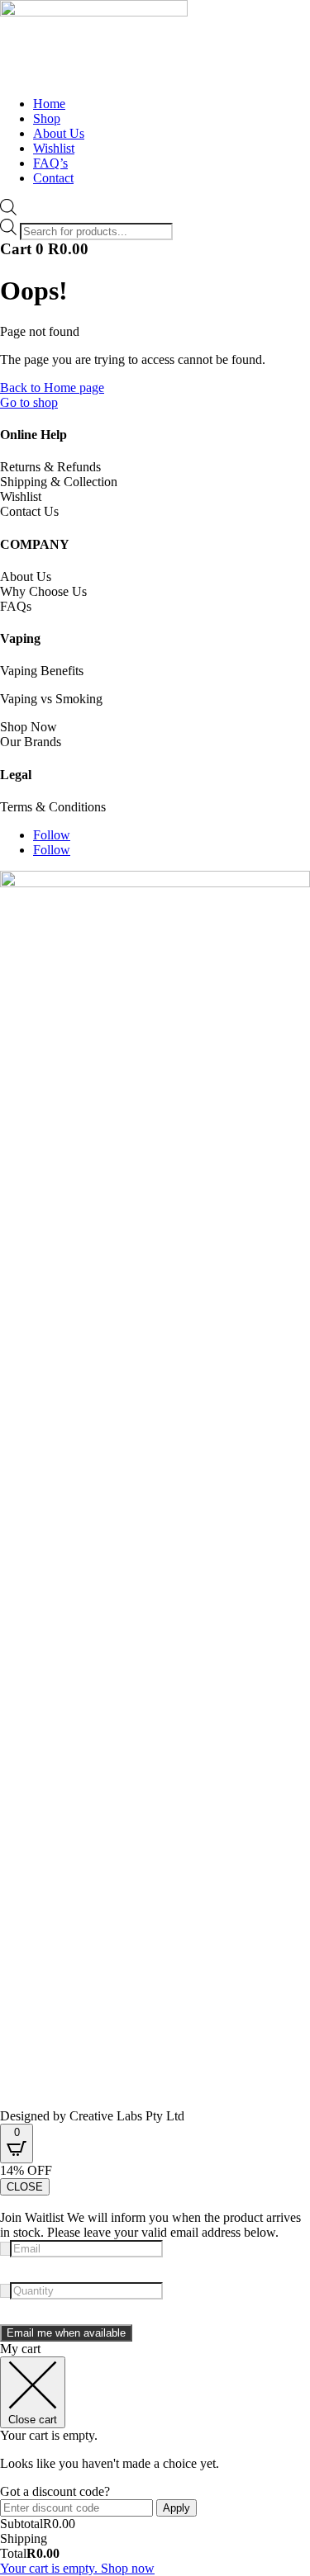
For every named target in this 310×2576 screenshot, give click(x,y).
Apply (176, 2508)
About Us (59, 133)
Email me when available (66, 2333)
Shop (47, 118)
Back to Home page (52, 388)
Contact (53, 178)
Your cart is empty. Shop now (77, 2568)
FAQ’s (50, 163)
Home (49, 104)
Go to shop (29, 402)
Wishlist (54, 148)
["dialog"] (155, 2459)
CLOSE (25, 2187)
